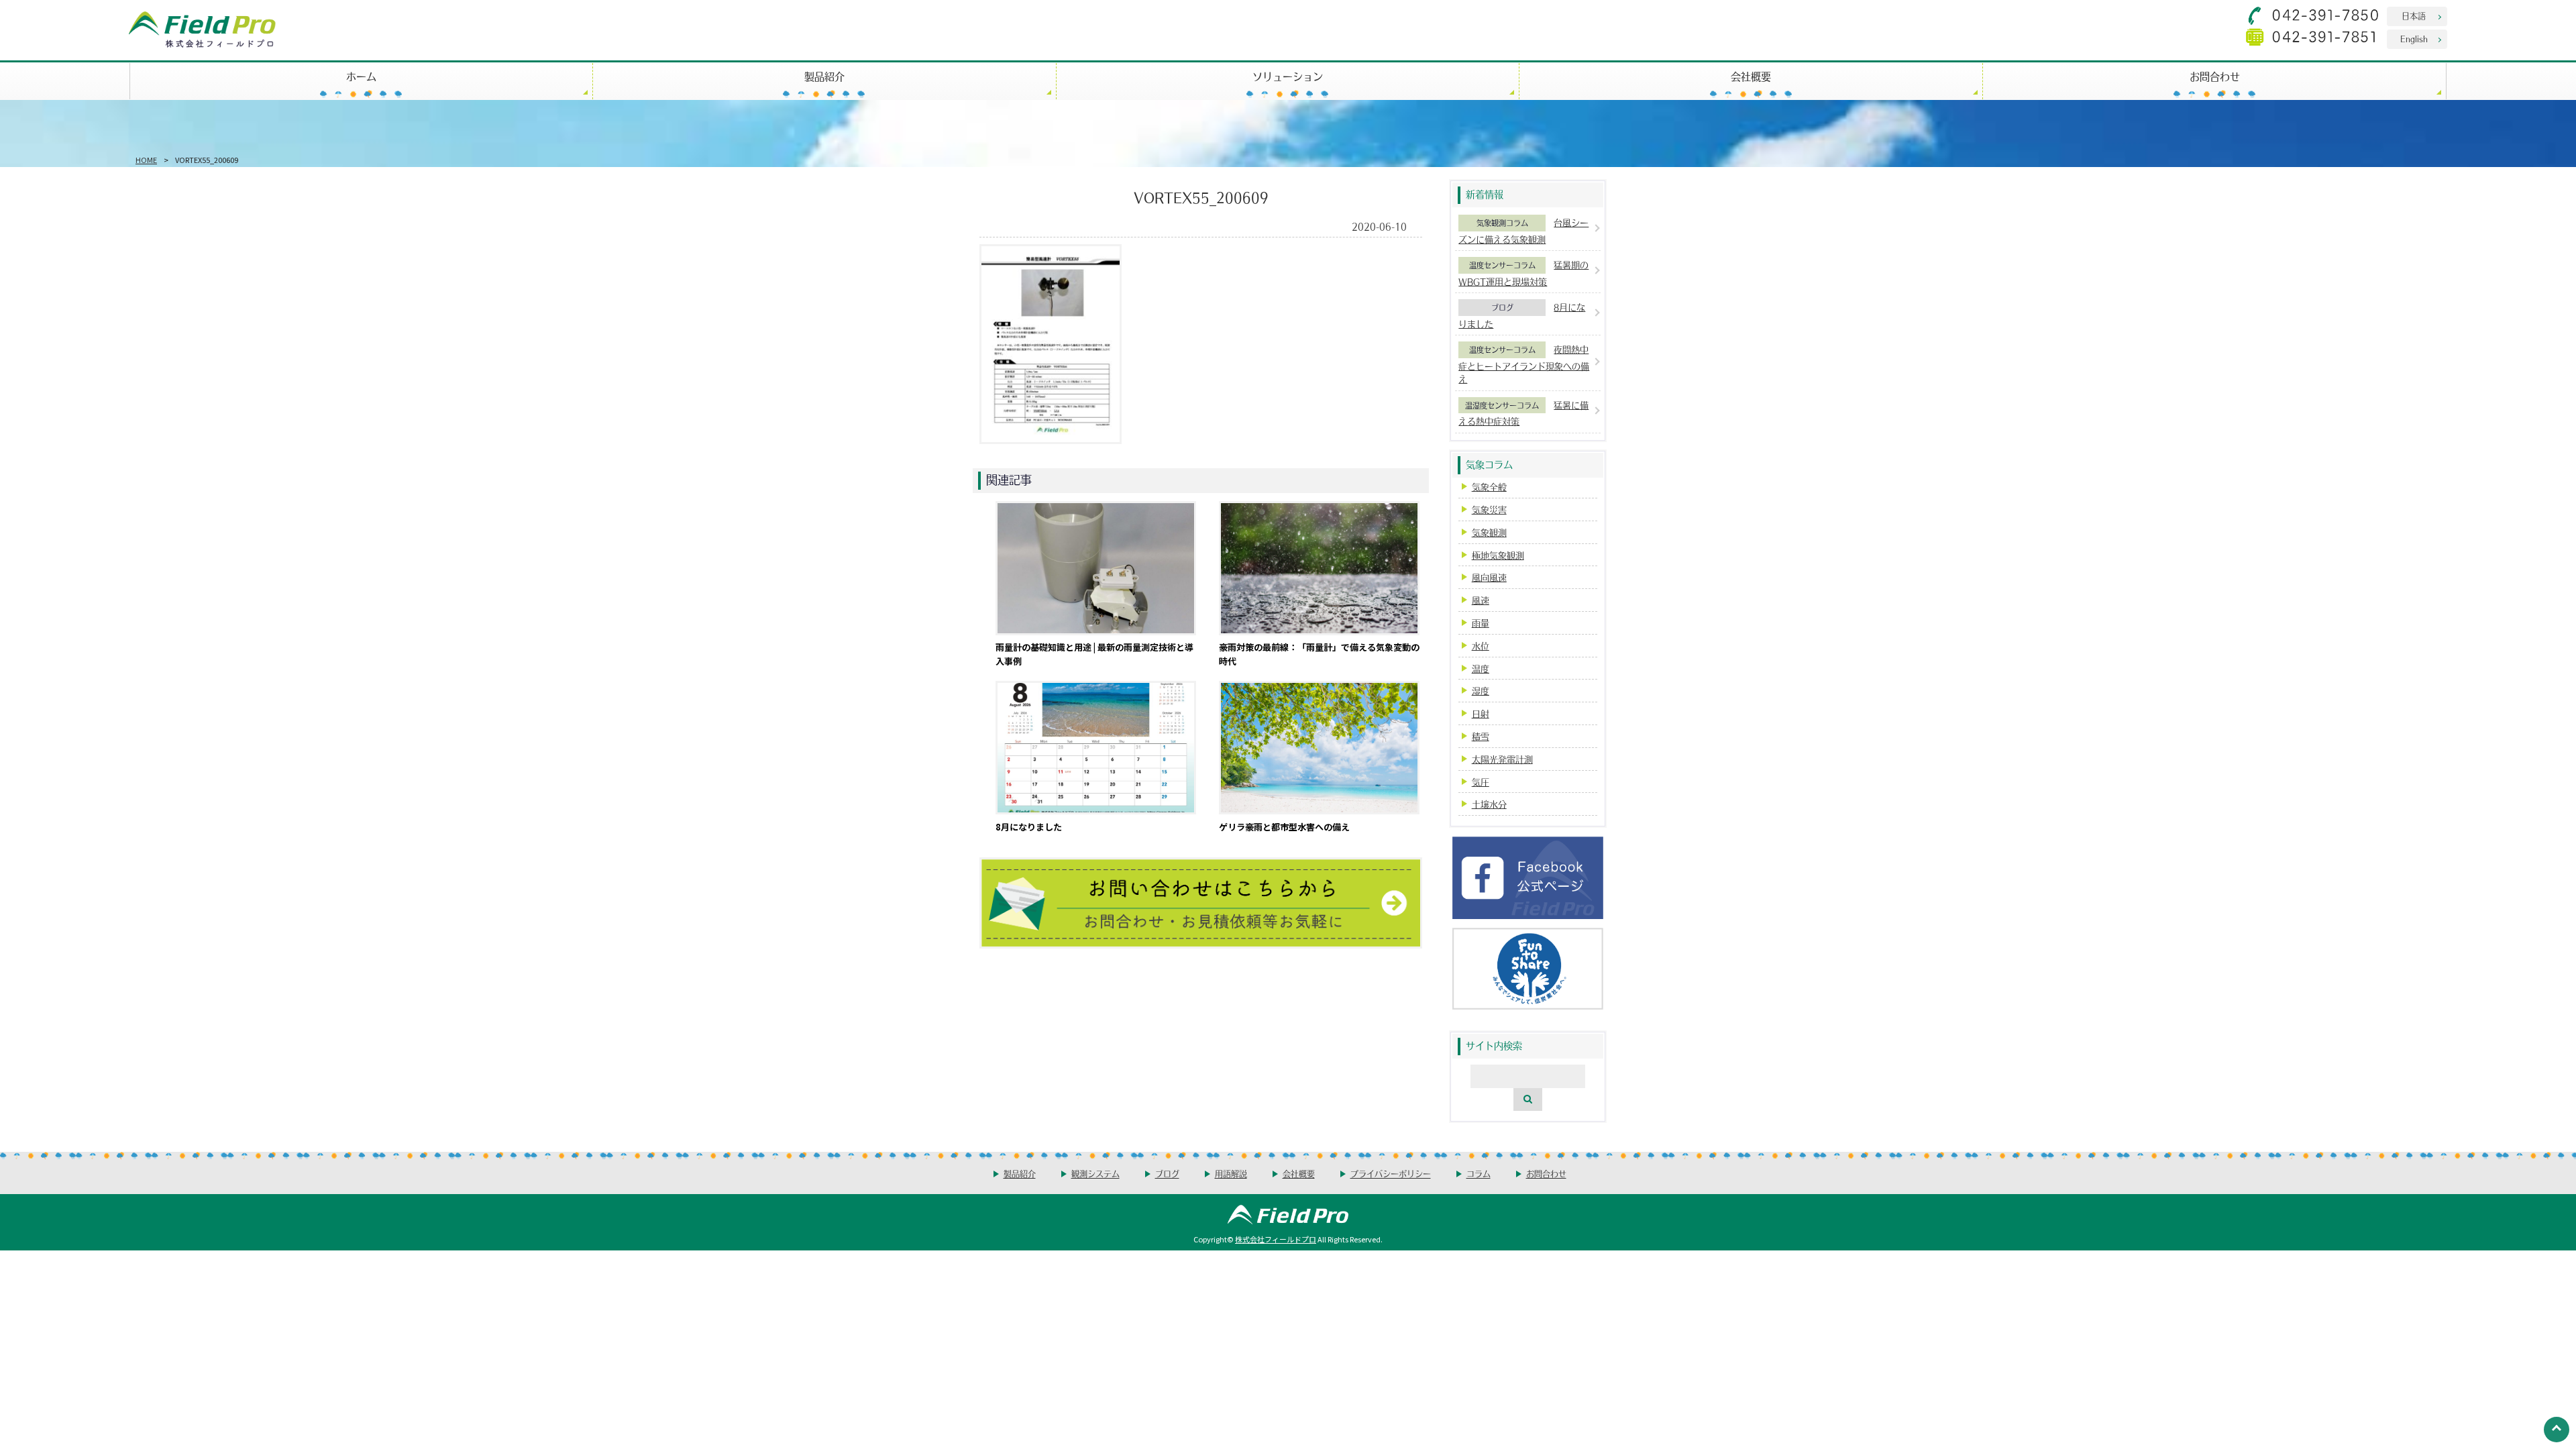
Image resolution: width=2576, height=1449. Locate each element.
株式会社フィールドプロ (1276, 1239)
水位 (1481, 646)
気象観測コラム (1502, 223)
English (2414, 39)
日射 (1481, 713)
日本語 (2414, 16)
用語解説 (1231, 1174)
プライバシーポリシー (1391, 1174)
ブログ (1502, 307)
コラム (1479, 1174)
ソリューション (1288, 76)
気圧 (1481, 782)
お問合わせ (2215, 76)
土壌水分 (1489, 804)
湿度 (1481, 691)
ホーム (361, 76)
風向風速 (1489, 577)
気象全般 (1489, 487)
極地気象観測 (1498, 555)
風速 (1481, 600)
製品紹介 (824, 76)
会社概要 (1751, 76)
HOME (146, 160)
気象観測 (1489, 532)
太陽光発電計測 (1502, 759)
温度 (1481, 668)
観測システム (1095, 1174)
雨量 (1481, 623)
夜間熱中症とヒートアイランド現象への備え (1524, 364)
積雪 (1481, 736)
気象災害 (1489, 509)
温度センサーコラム (1502, 265)
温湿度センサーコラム (1502, 405)
